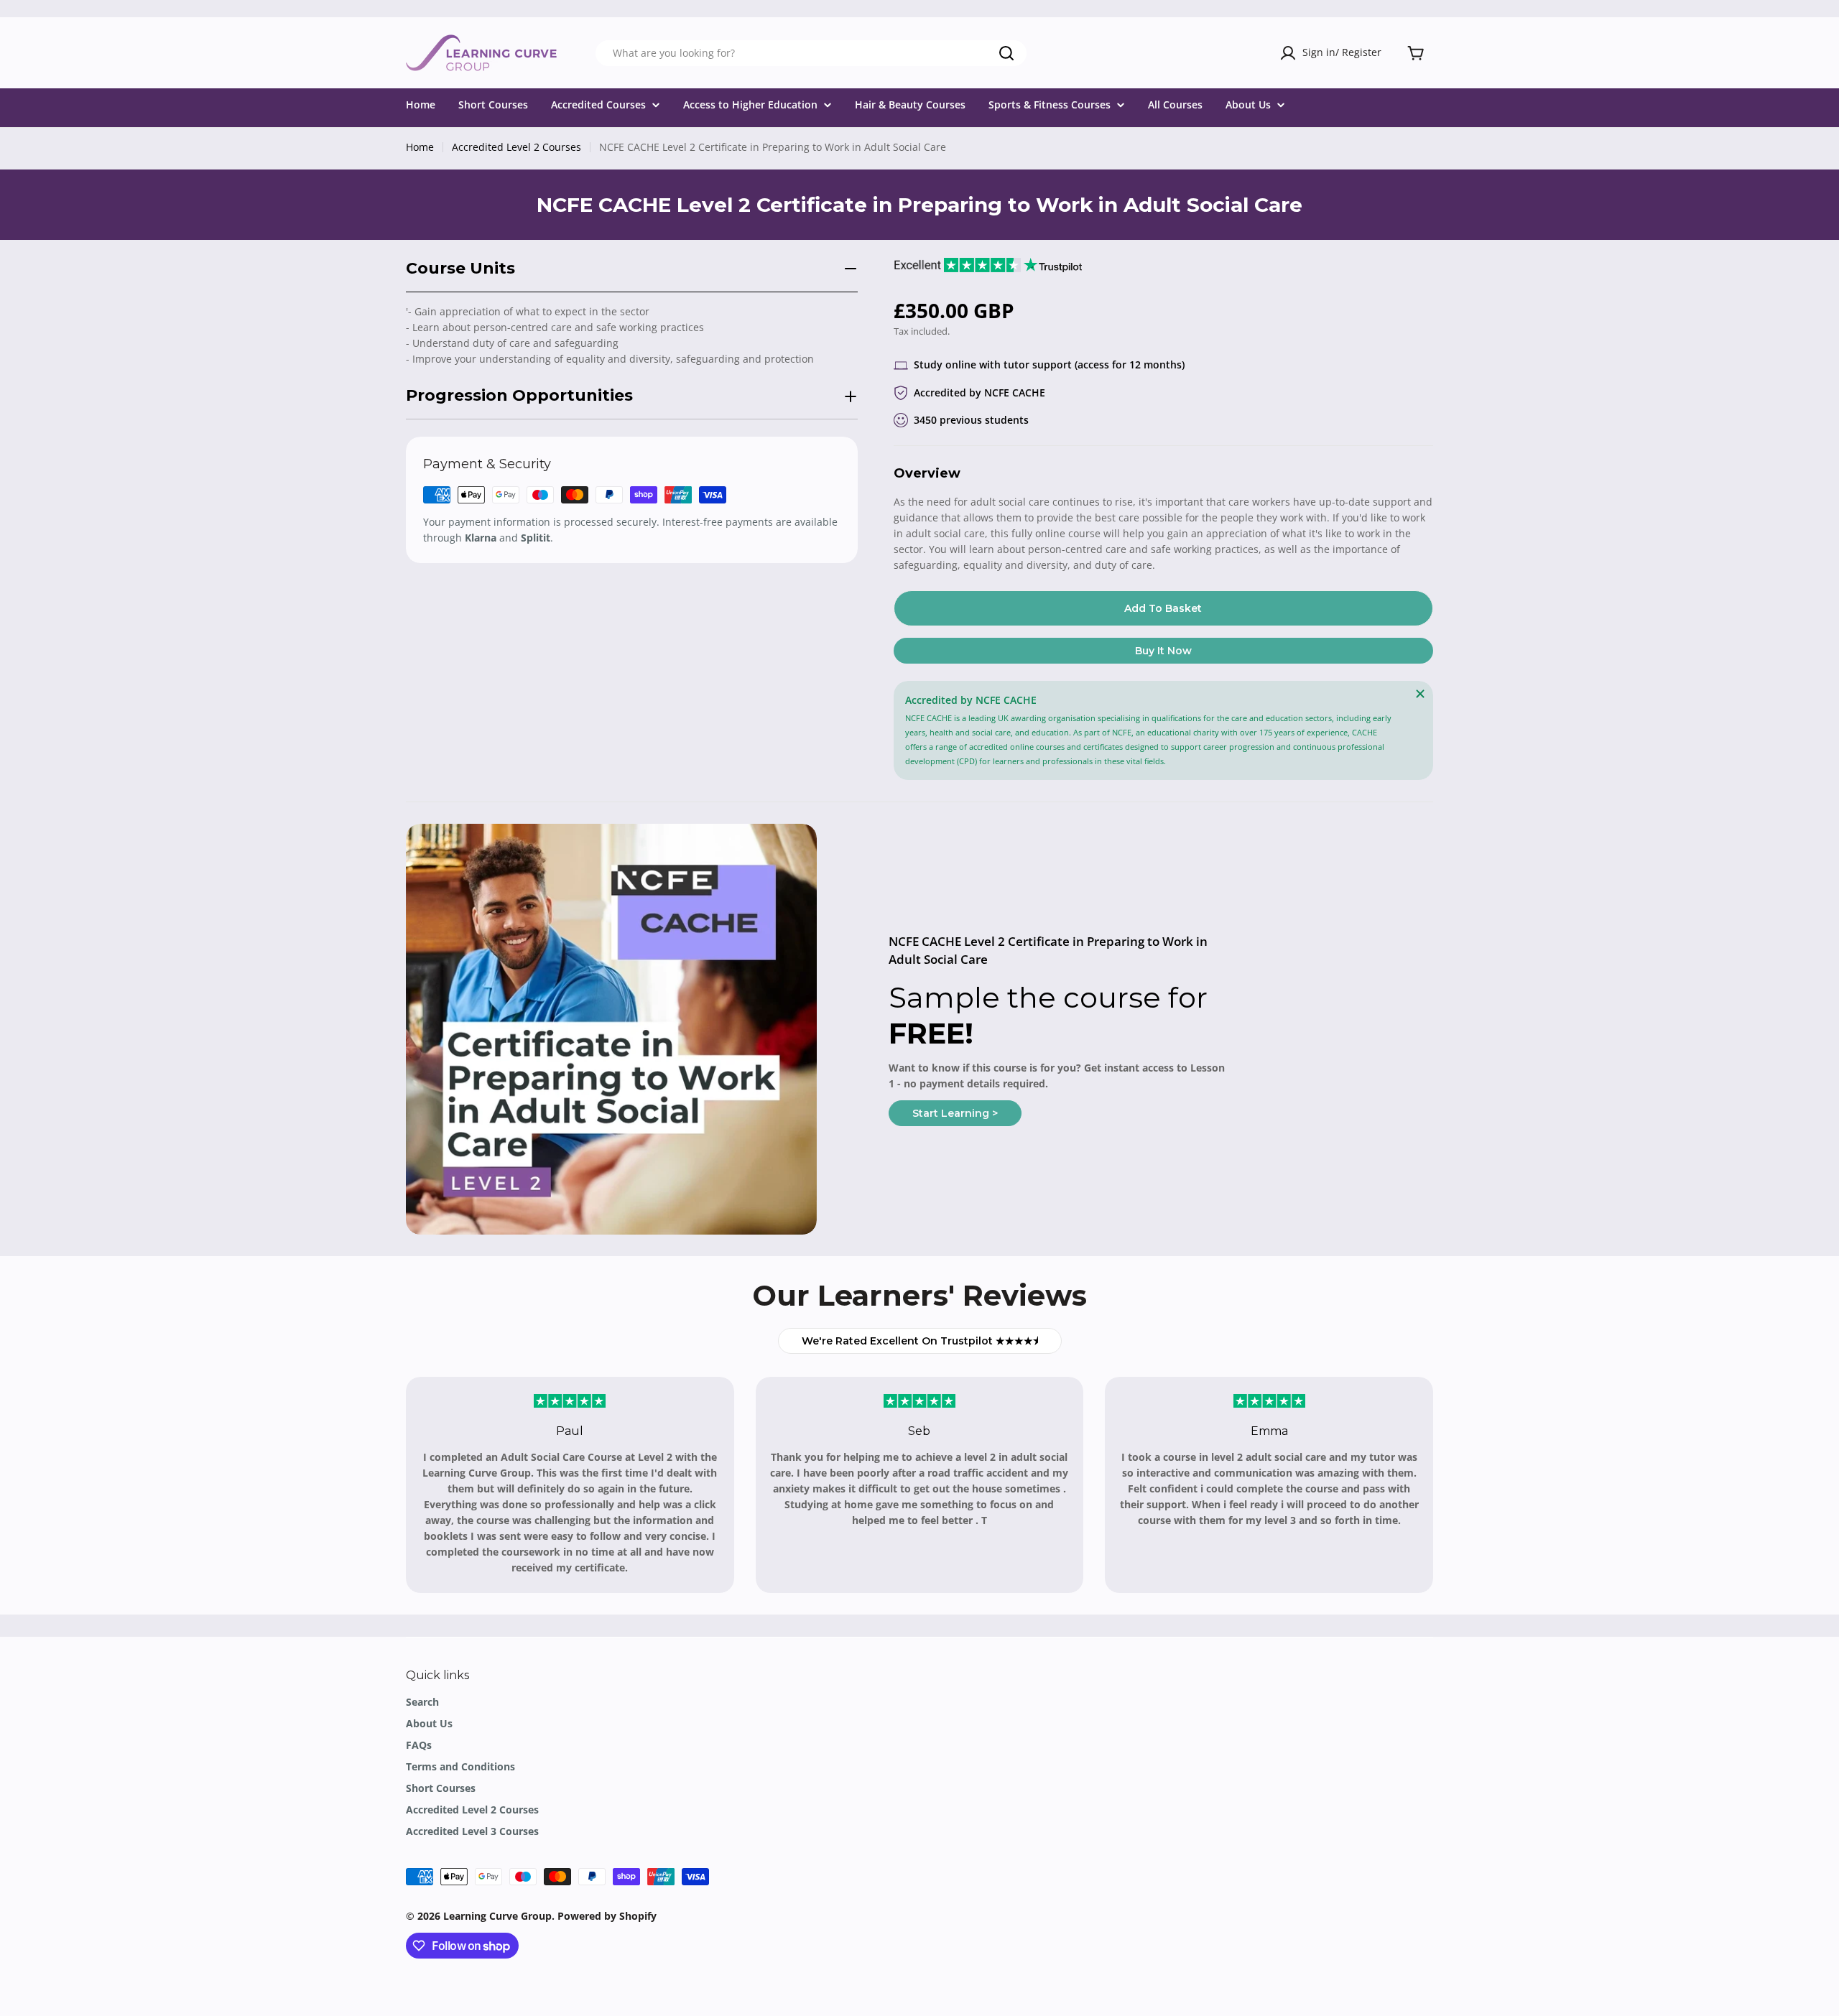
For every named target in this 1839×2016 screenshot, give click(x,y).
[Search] (1006, 53)
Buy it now (1163, 651)
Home (420, 147)
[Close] (1420, 694)
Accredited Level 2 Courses (517, 147)
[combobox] (811, 53)
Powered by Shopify (607, 1916)
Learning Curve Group (497, 1916)
